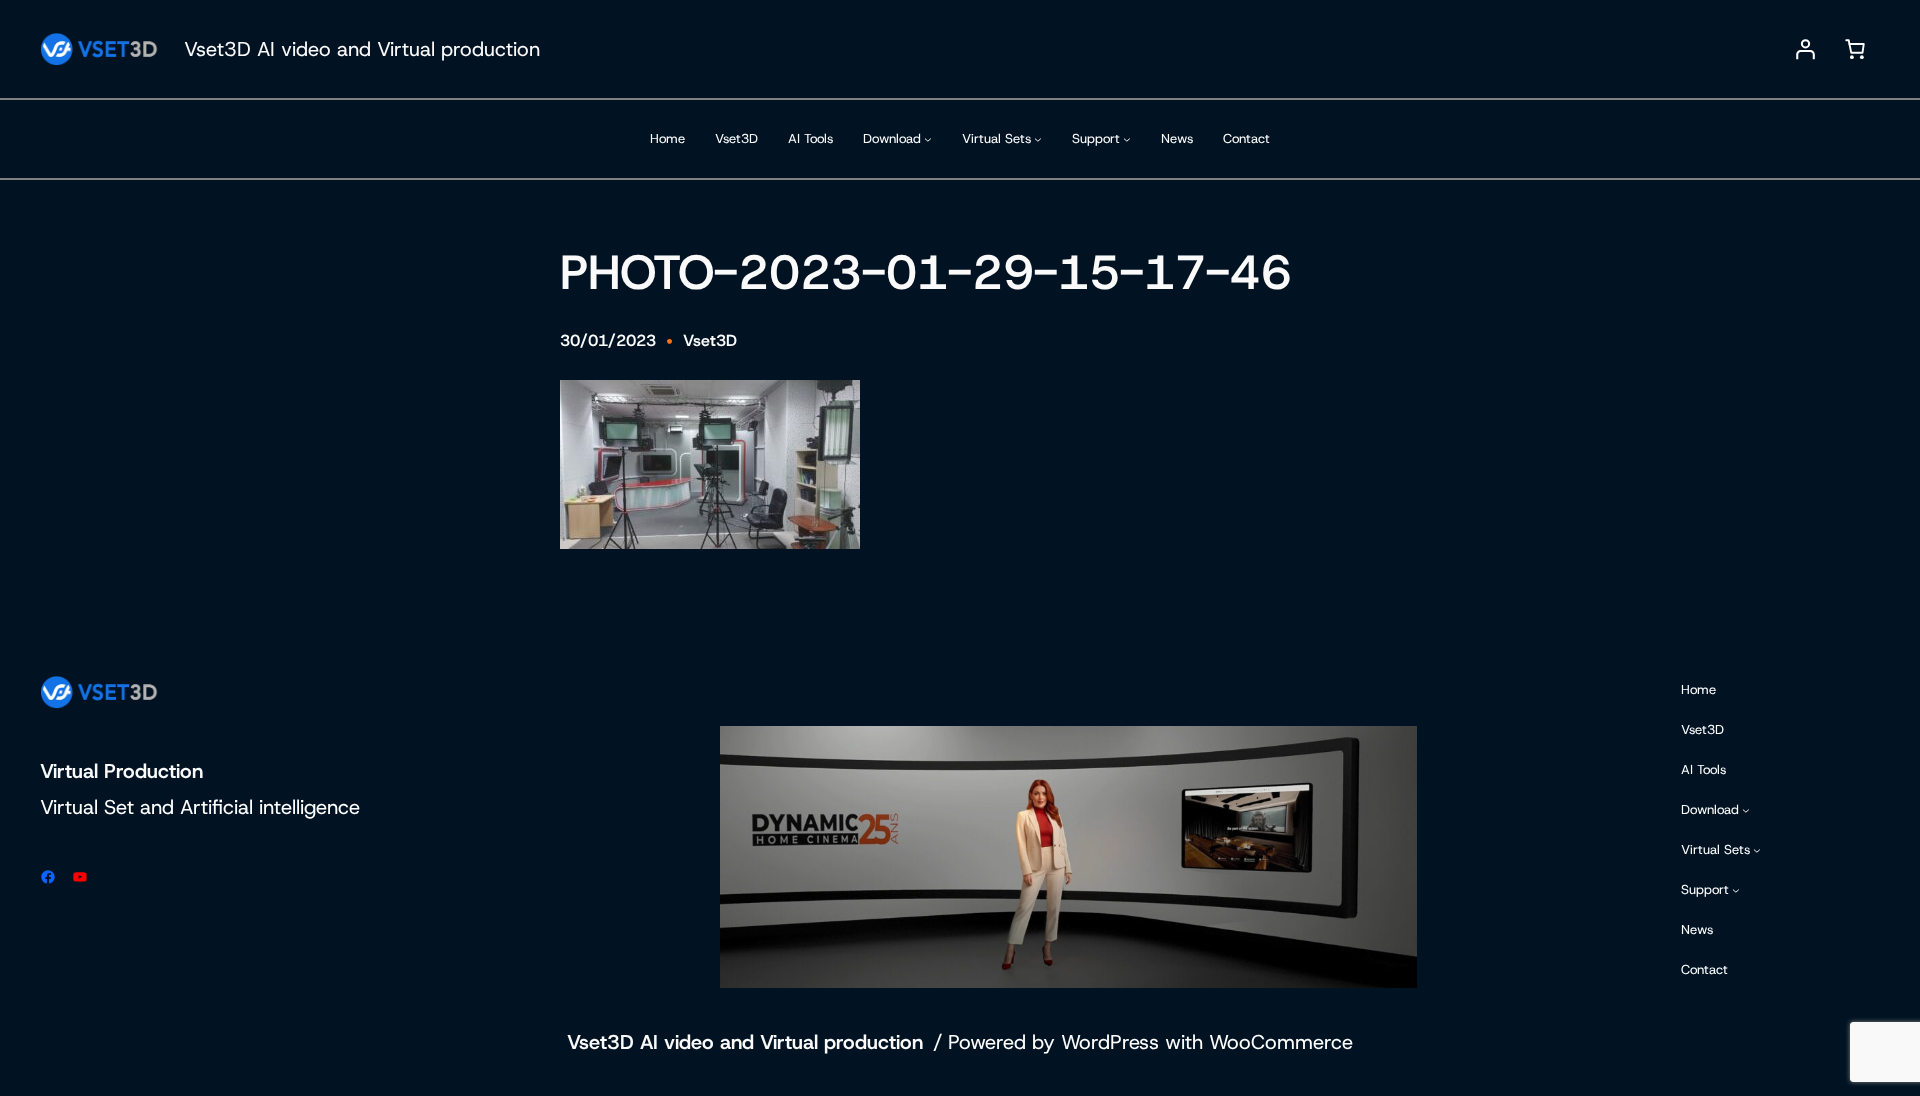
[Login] (1805, 49)
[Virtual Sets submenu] (1038, 139)
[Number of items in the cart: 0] (1855, 49)
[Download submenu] (928, 139)
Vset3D (710, 340)
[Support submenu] (1127, 139)
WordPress (1110, 1042)
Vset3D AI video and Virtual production (362, 49)
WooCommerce (1281, 1042)
